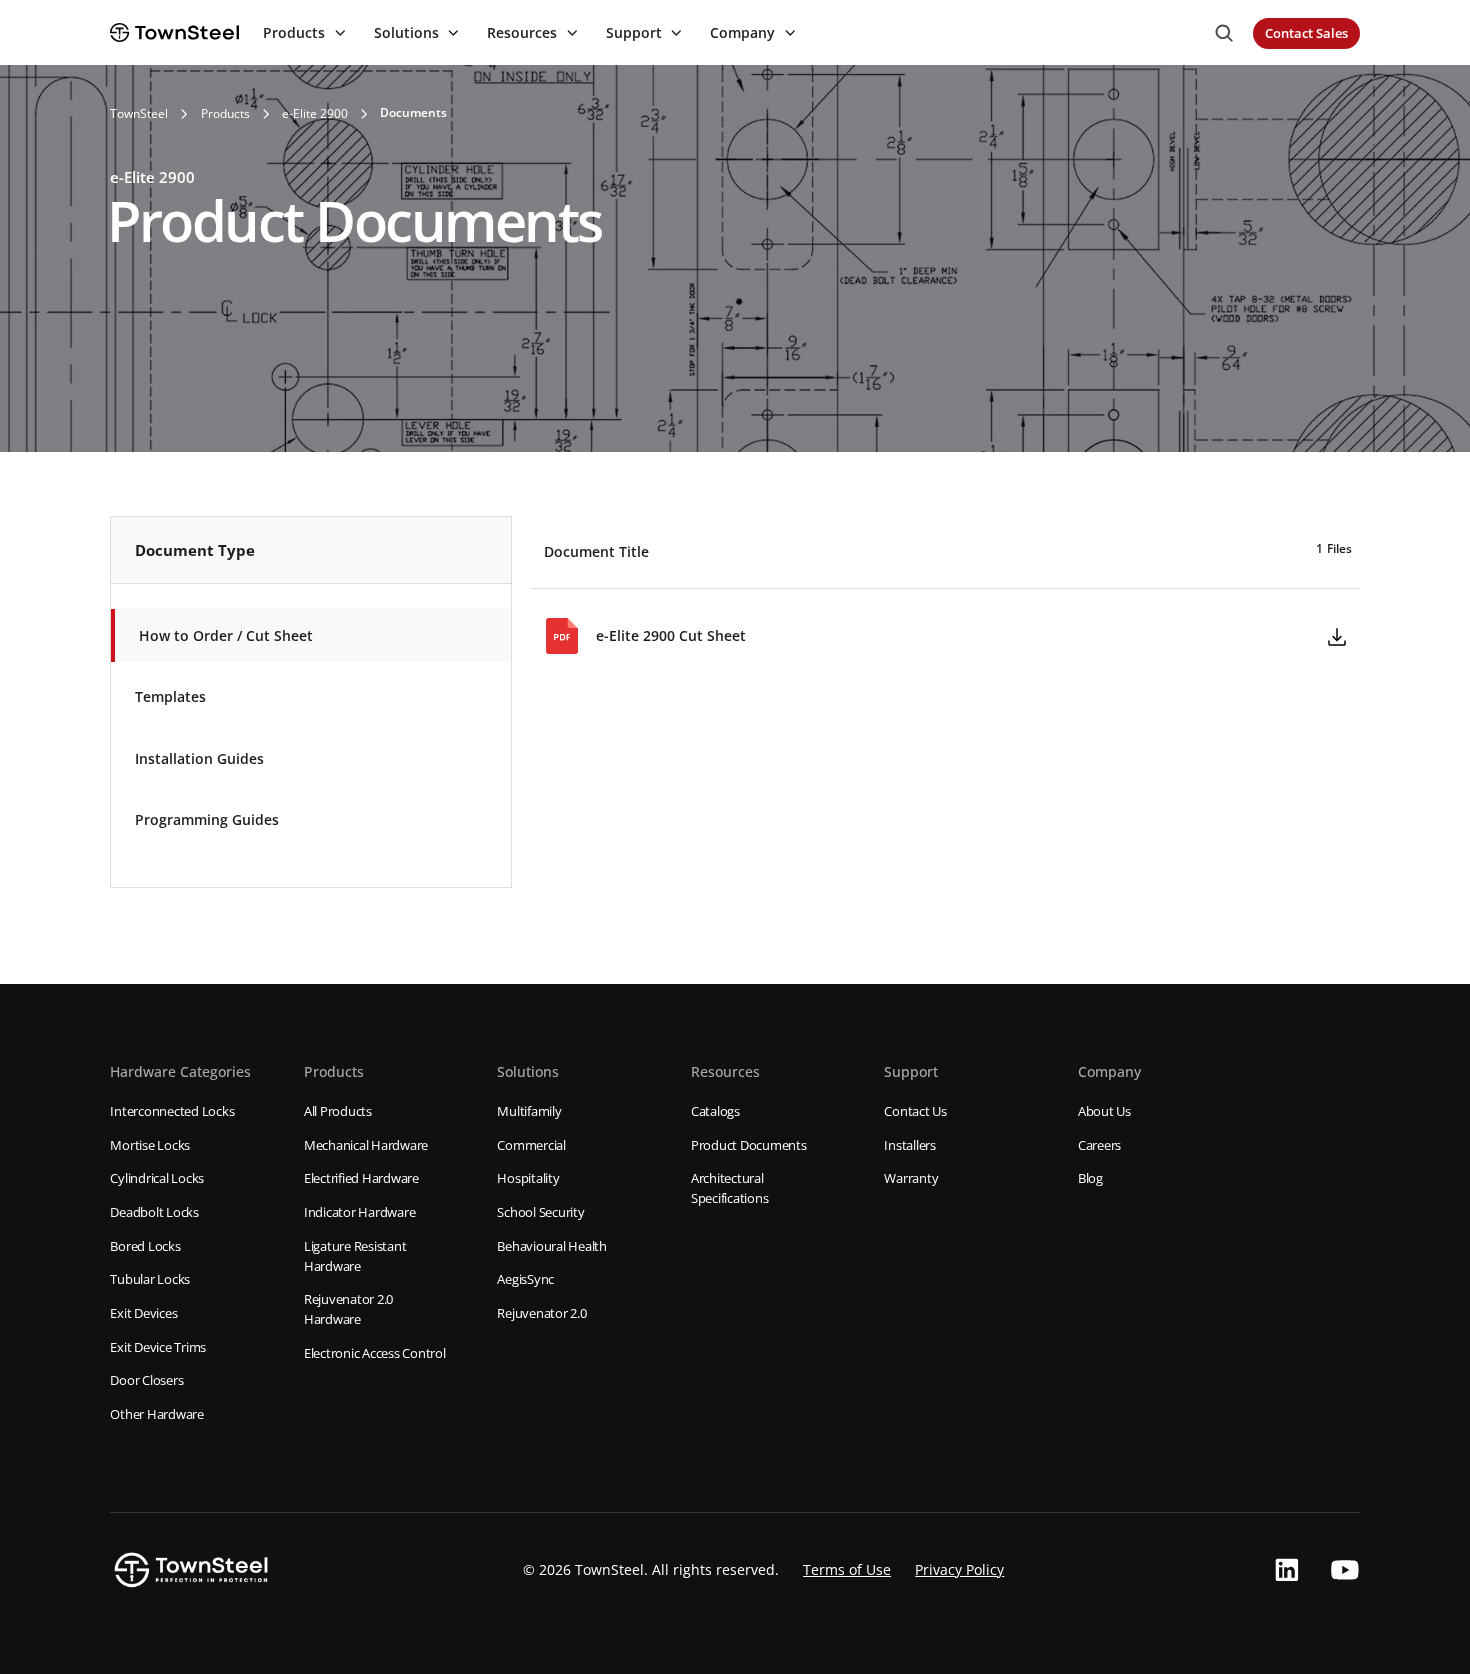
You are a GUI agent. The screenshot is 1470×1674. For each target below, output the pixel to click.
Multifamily (529, 1111)
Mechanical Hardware (366, 1145)
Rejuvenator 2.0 (541, 1313)
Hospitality (528, 1178)
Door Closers (146, 1380)
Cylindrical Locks (157, 1178)
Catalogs (715, 1111)
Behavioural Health (552, 1246)
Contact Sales (1306, 33)
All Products (338, 1111)
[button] (302, 33)
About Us (1104, 1111)
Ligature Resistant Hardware (355, 1256)
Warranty (911, 1178)
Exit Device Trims (158, 1347)
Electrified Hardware (361, 1178)
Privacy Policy (959, 1570)
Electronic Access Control (375, 1353)
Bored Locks (145, 1246)
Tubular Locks (150, 1279)
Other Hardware (157, 1414)
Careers (1099, 1145)
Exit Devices (143, 1313)
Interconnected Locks (172, 1111)
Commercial (531, 1145)
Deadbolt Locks (154, 1212)
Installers (910, 1145)
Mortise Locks (150, 1145)
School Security (540, 1212)
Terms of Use (847, 1570)
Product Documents (749, 1145)
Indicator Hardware (360, 1212)
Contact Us (915, 1111)
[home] (174, 32)
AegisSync (525, 1279)
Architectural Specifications (730, 1188)
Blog (1090, 1178)
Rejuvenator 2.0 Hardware (348, 1309)
